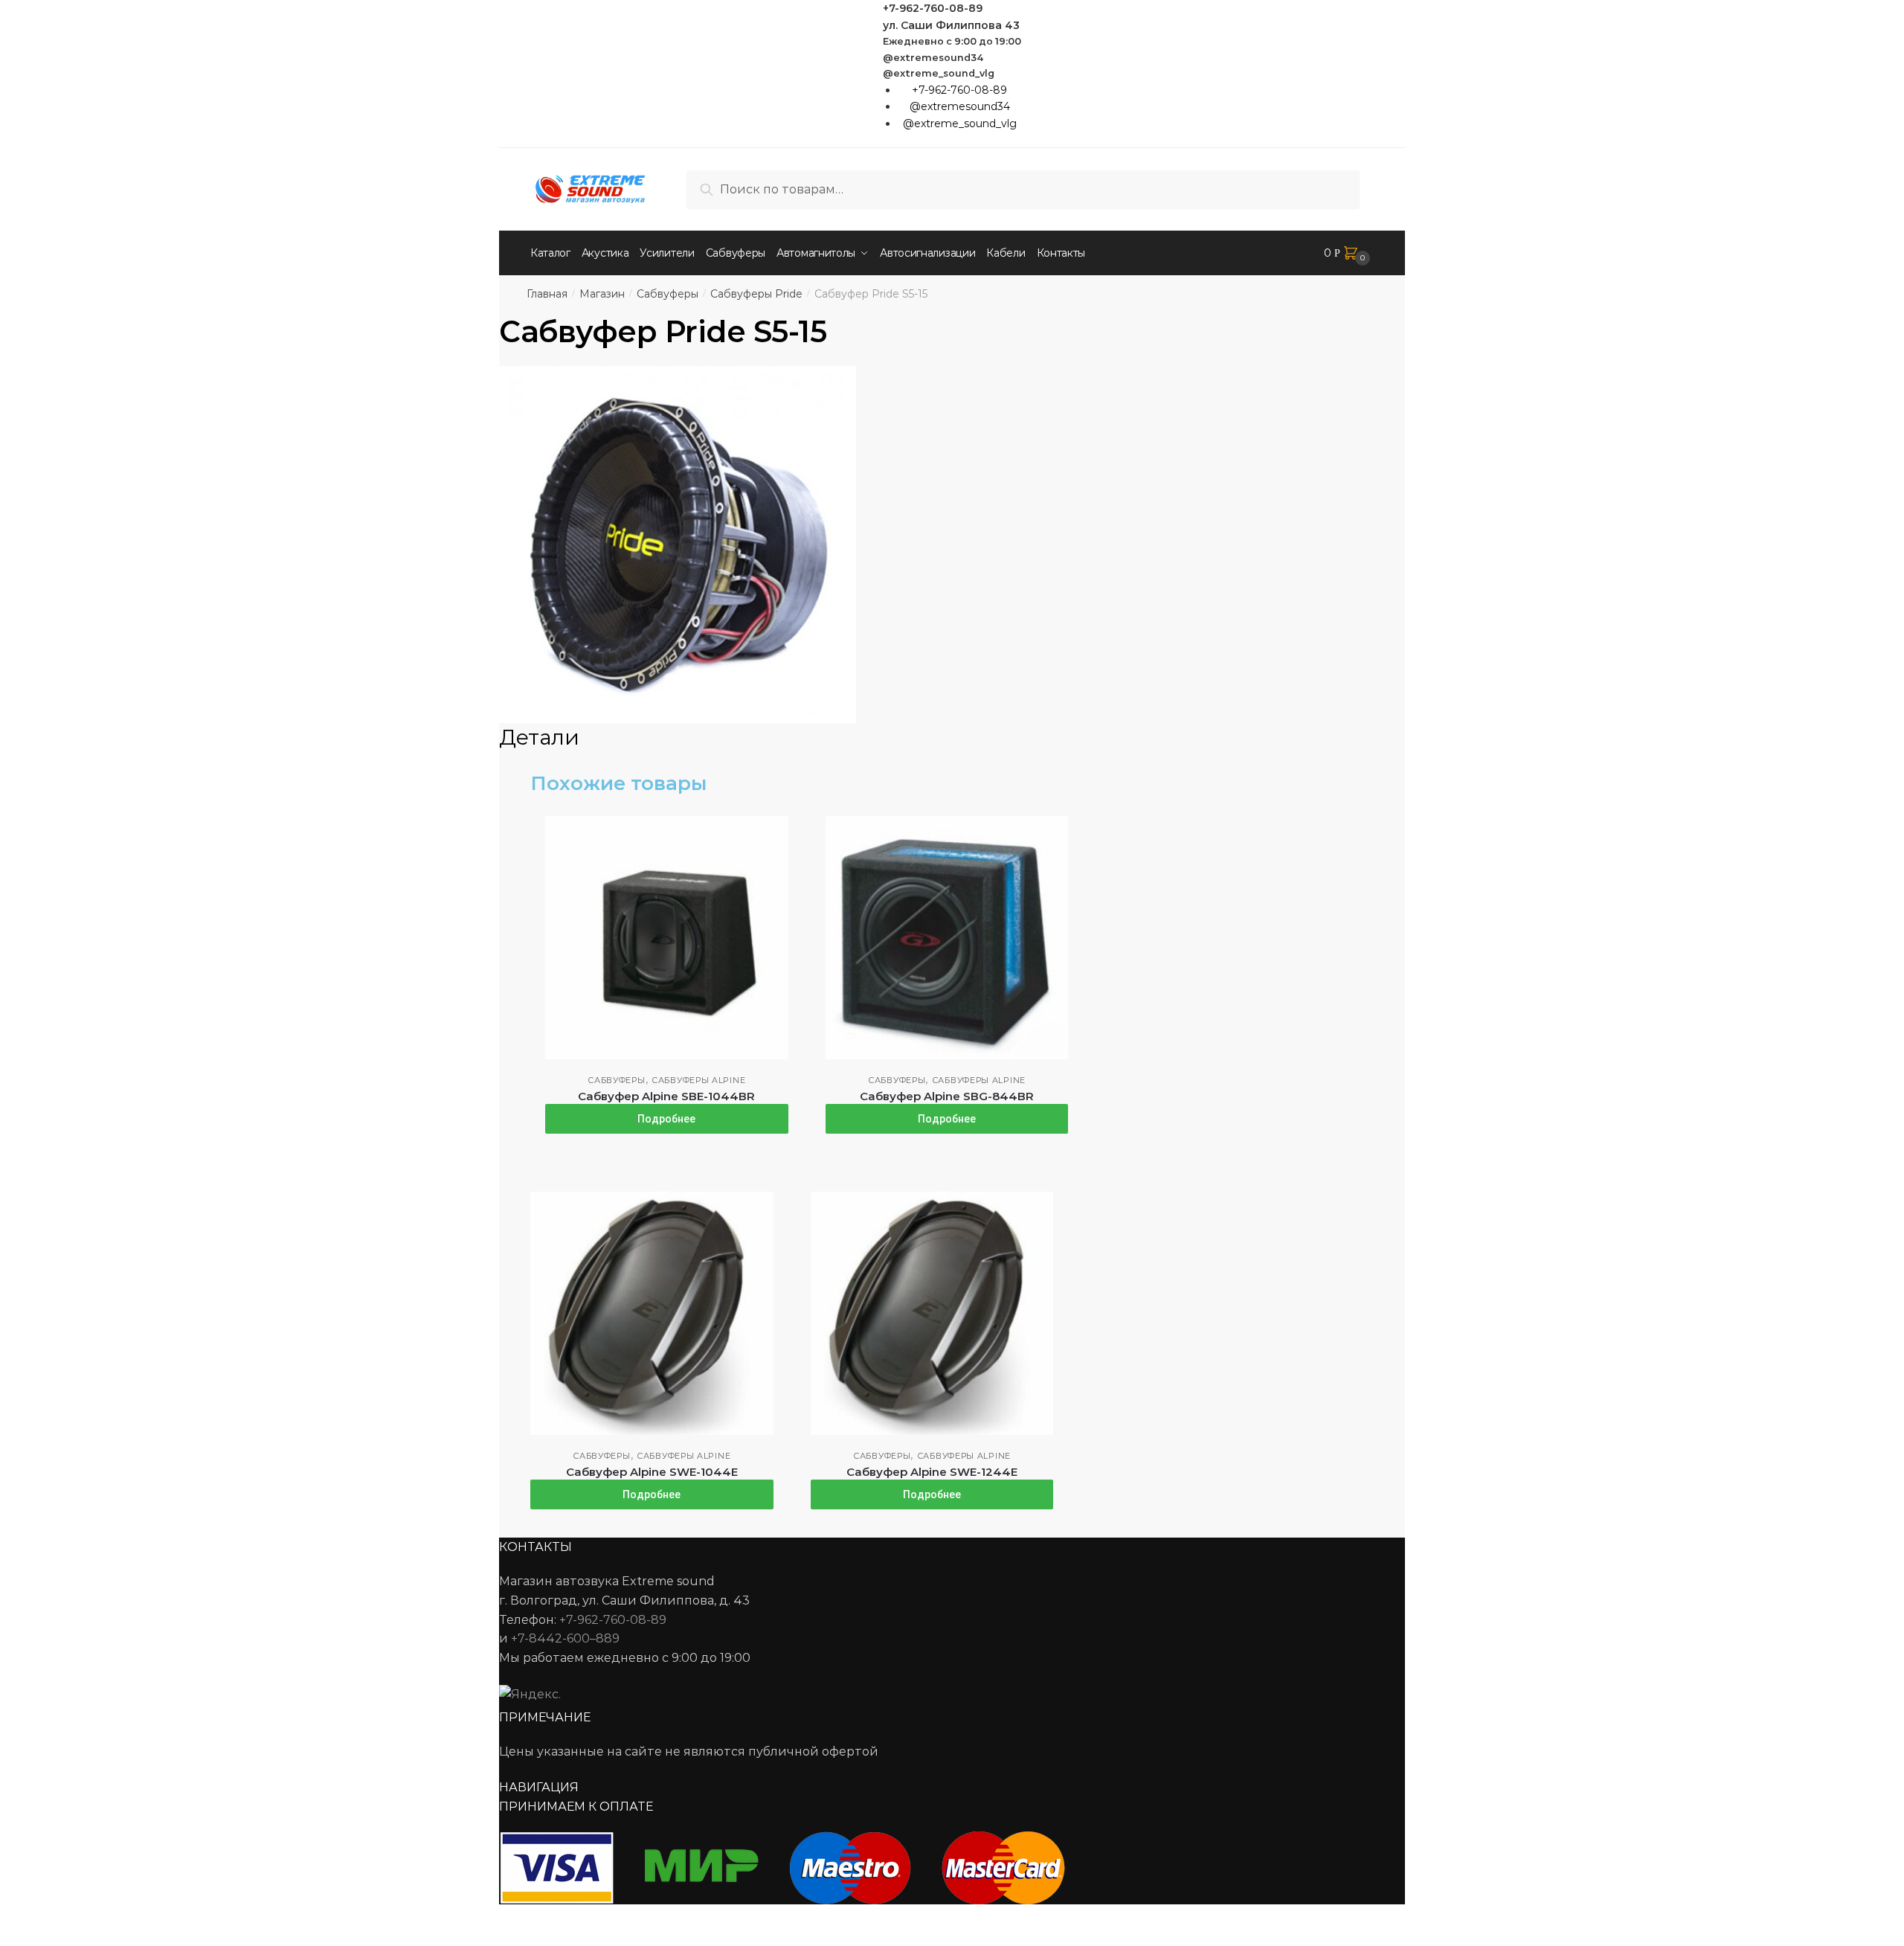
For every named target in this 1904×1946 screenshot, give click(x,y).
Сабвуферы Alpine (698, 1080)
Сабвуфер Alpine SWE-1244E (932, 1472)
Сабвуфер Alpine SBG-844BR (947, 1096)
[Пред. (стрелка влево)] (17, 1939)
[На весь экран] (90, 1918)
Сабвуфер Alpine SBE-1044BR (666, 1096)
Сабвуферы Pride (756, 294)
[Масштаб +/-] (127, 1918)
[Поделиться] (53, 1918)
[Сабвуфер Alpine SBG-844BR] (947, 938)
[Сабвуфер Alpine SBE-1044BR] (667, 938)
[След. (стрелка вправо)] (53, 1939)
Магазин (602, 294)
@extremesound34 (933, 58)
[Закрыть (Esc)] (17, 1918)
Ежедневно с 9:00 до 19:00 (952, 41)
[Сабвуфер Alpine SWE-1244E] (932, 1313)
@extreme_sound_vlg (939, 73)
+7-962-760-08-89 (933, 8)
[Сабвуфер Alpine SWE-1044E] (652, 1313)
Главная (547, 294)
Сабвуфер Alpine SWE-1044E (652, 1472)
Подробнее (666, 1119)
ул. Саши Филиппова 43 (951, 25)
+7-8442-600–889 (565, 1638)
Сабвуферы (668, 294)
